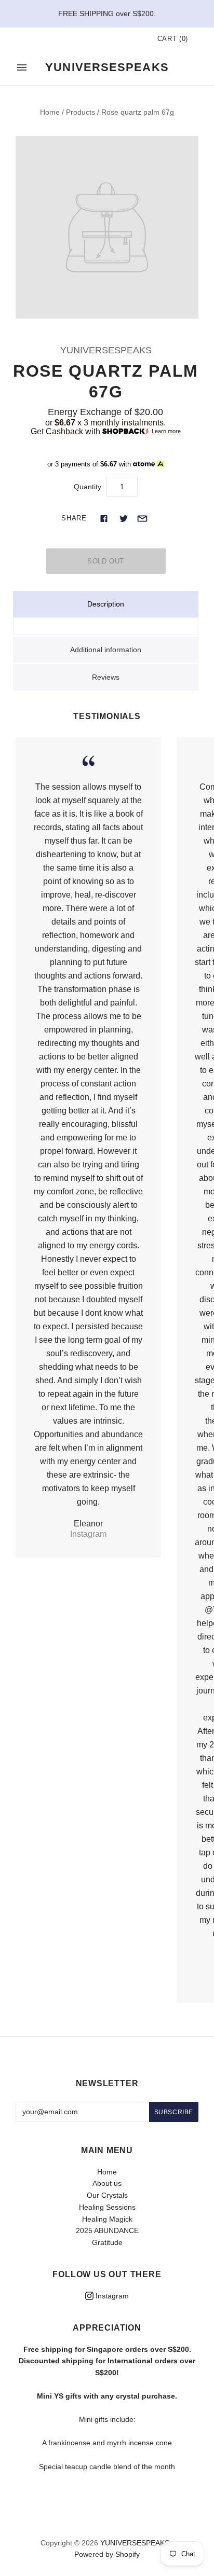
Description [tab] (106, 604)
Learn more (166, 431)
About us (107, 2183)
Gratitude (107, 2242)
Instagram (111, 2296)
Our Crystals (107, 2195)
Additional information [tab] (106, 650)
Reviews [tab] (106, 677)
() (173, 39)
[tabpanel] (106, 626)
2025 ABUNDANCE (107, 2230)
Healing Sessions (107, 2207)
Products (81, 112)
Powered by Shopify (107, 2554)
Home (50, 112)
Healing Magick (107, 2219)
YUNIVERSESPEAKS (106, 350)
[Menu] (22, 67)
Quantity (88, 487)
